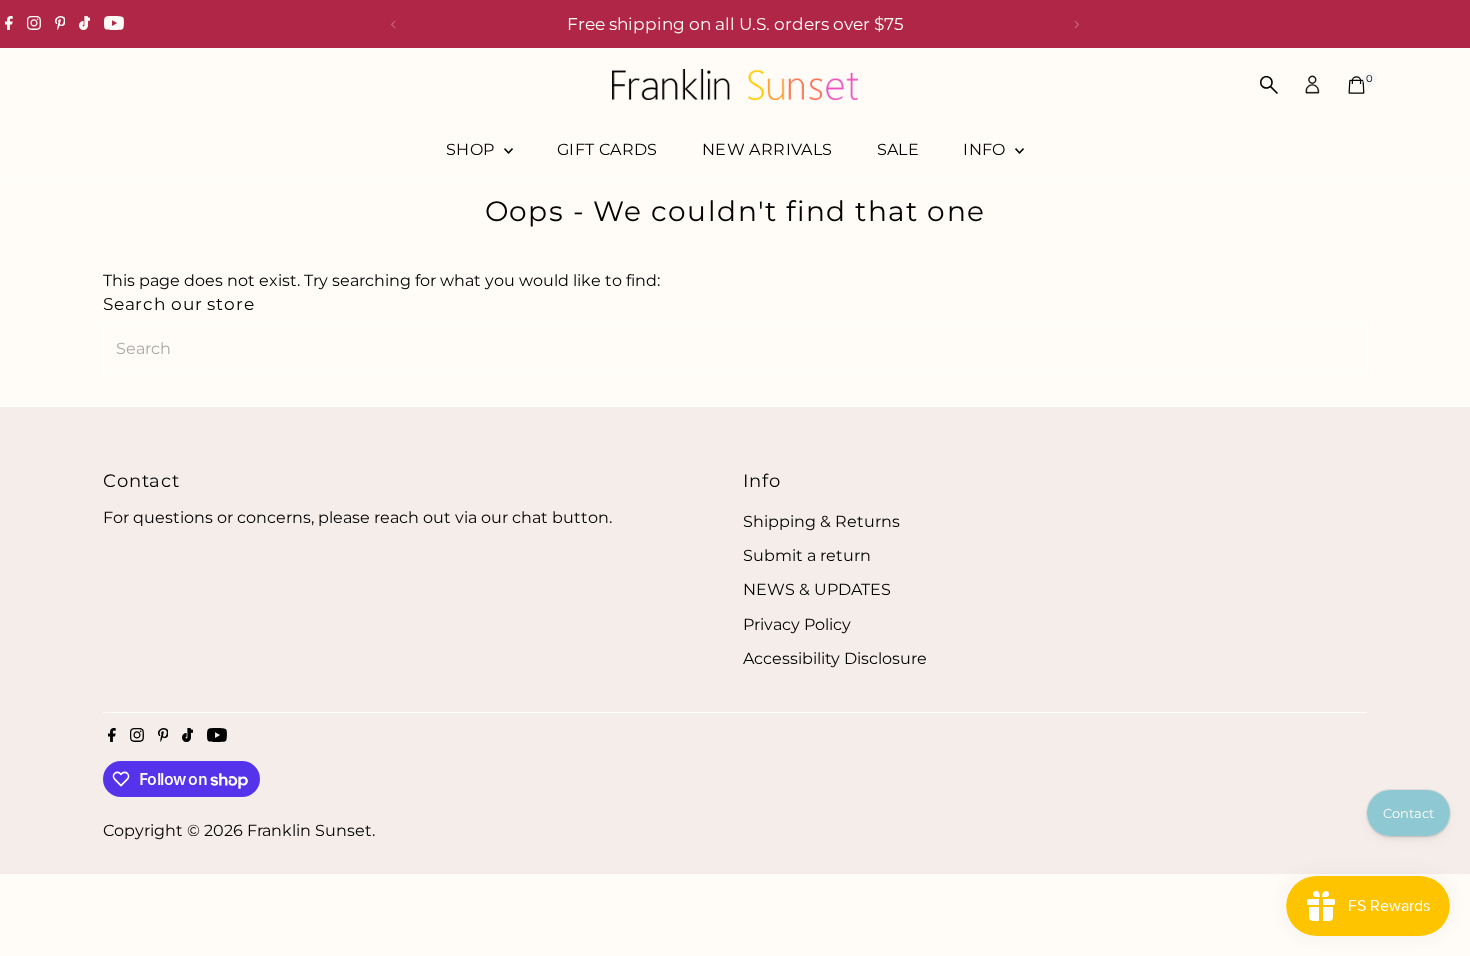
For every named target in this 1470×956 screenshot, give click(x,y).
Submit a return (807, 555)
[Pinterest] (60, 24)
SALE (898, 149)
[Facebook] (9, 24)
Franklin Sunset (309, 830)
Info (986, 149)
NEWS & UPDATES (817, 589)
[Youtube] (114, 24)
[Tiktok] (84, 24)
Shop (472, 149)
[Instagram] (34, 24)
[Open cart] (1356, 85)
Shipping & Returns (821, 521)
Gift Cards (607, 149)
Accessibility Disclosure (835, 658)
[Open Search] (1269, 85)
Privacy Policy (797, 624)
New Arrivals (767, 149)
